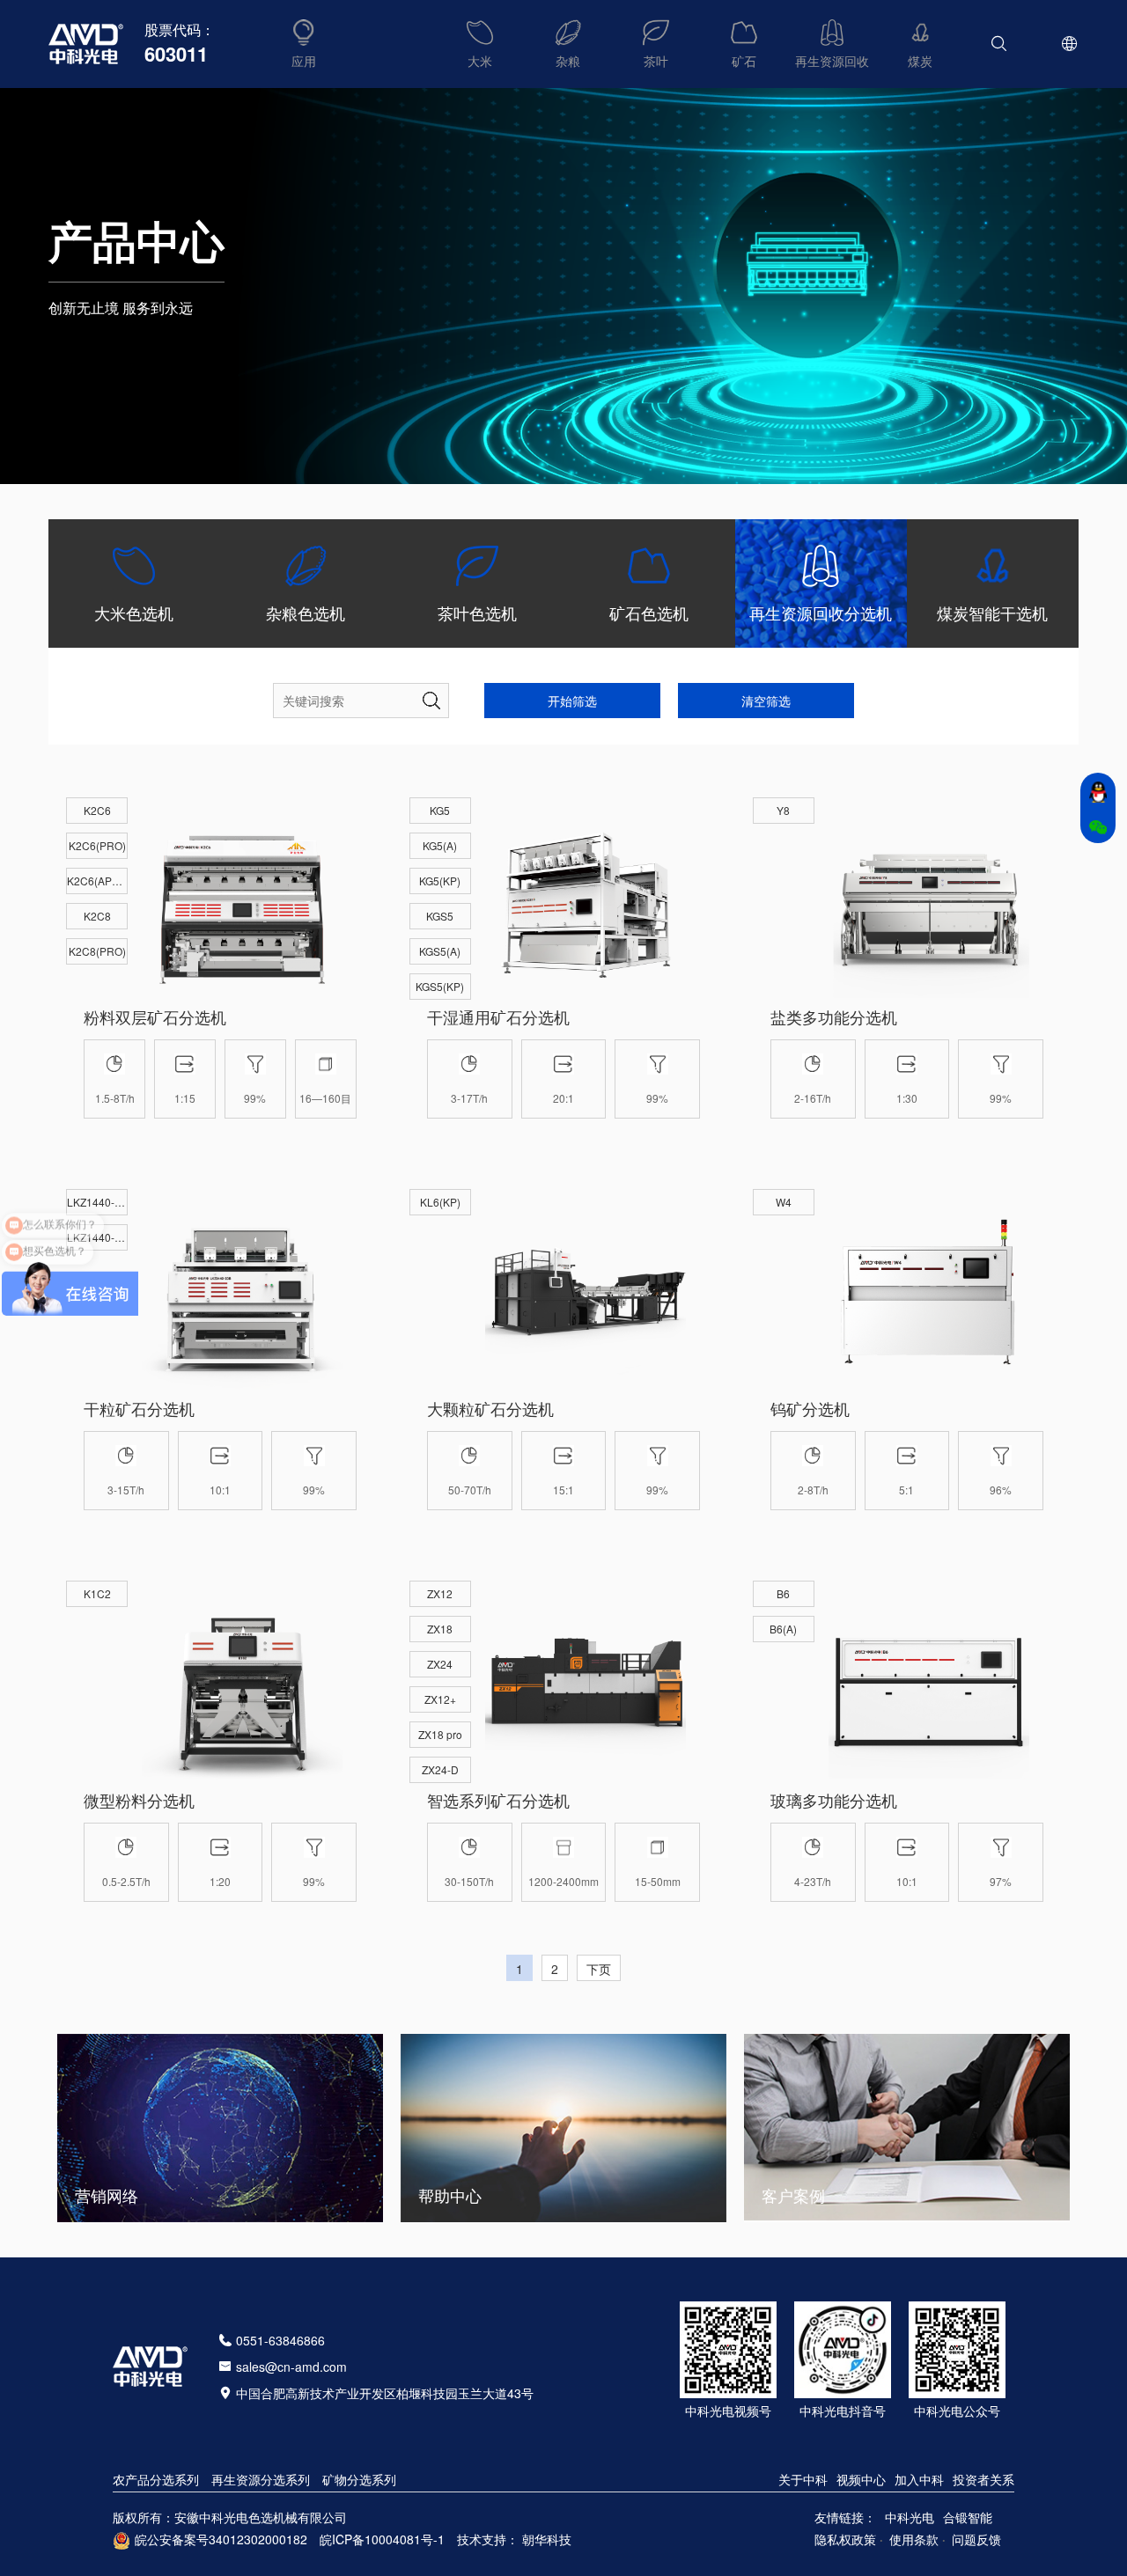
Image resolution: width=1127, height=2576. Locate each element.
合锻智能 (968, 2517)
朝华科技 (547, 2539)
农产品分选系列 (156, 2479)
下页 (599, 1969)
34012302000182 (258, 2539)
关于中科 (803, 2479)
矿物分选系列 (359, 2479)
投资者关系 (983, 2479)
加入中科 (919, 2479)
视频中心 (861, 2479)
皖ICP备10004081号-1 (382, 2539)
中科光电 (910, 2517)
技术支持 (482, 2539)
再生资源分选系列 (261, 2479)
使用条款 (914, 2539)
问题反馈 (976, 2539)
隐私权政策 (845, 2539)
